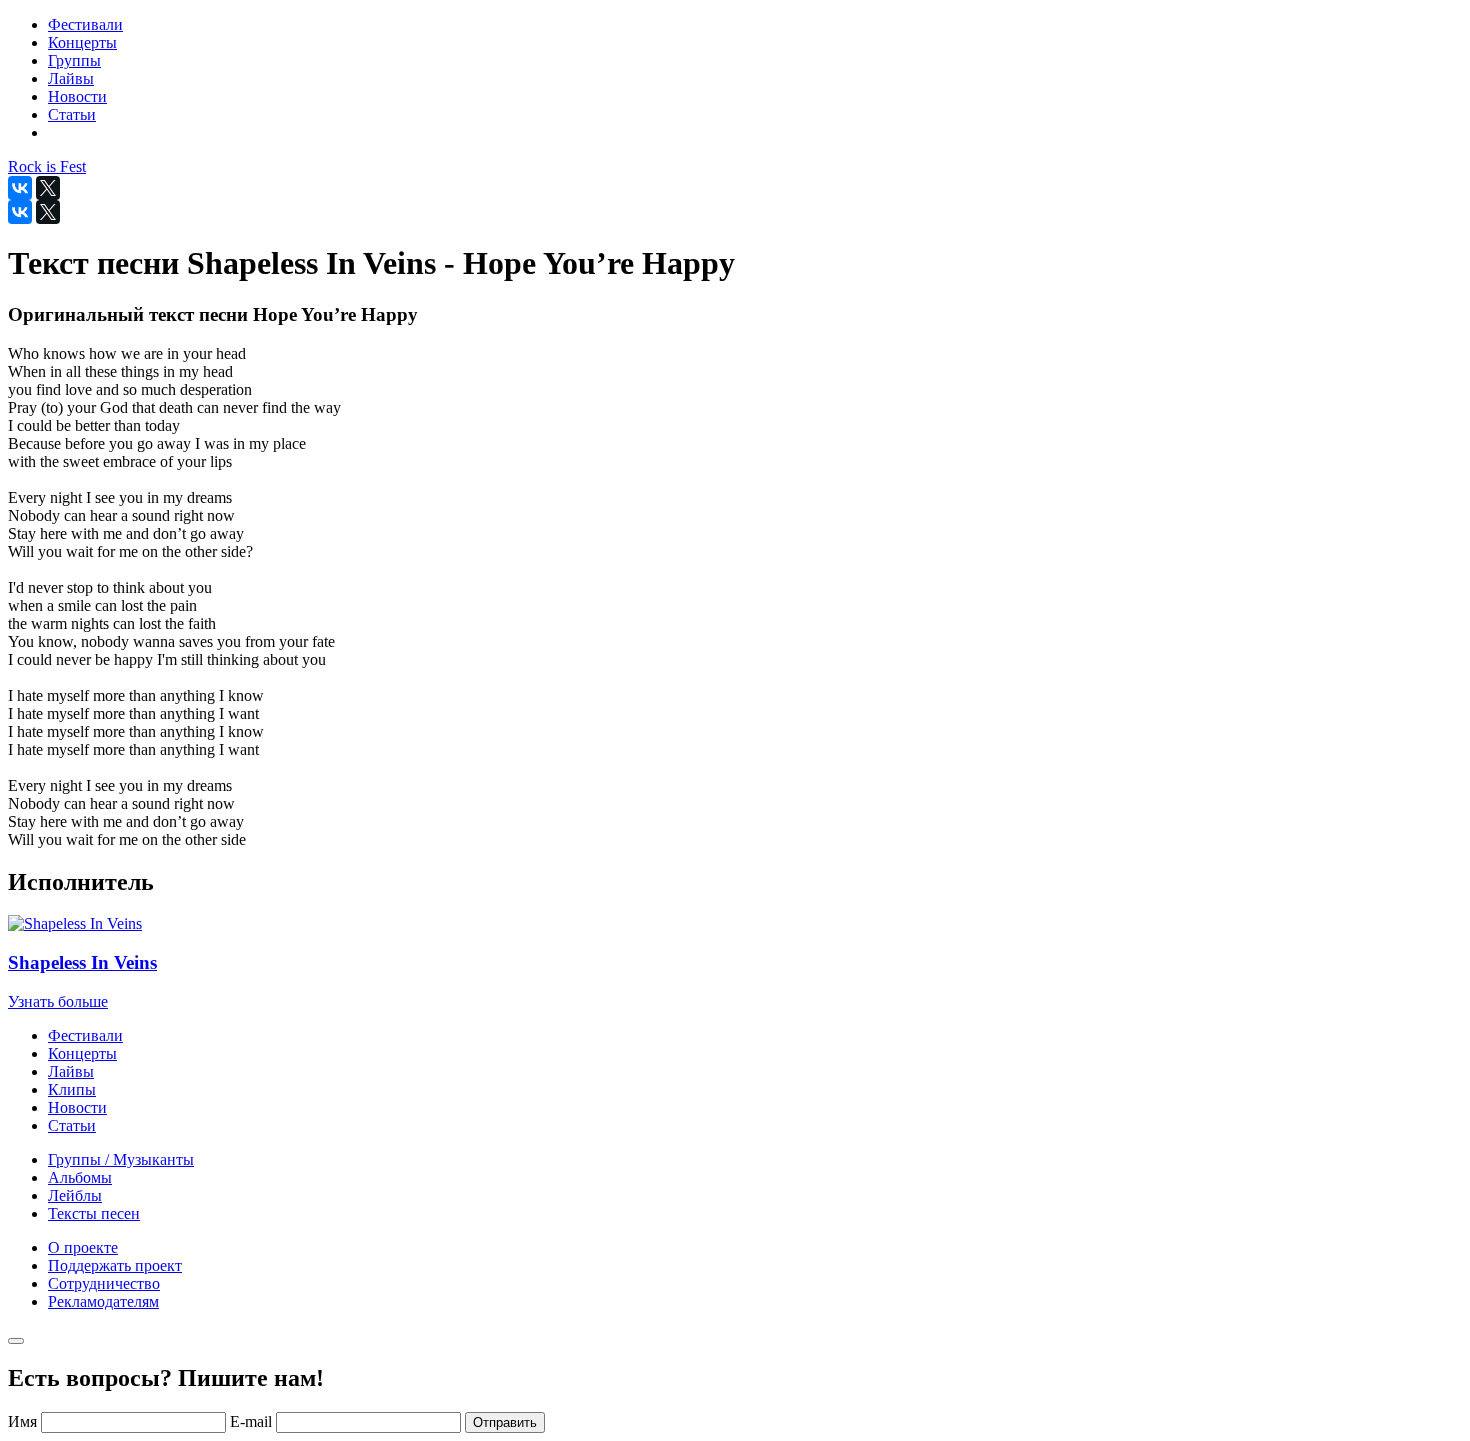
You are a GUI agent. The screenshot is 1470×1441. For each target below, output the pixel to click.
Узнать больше (58, 1001)
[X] (48, 188)
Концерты (82, 1053)
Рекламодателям (103, 1301)
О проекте (83, 1247)
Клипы (72, 1089)
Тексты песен (94, 1213)
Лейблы (75, 1195)
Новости (77, 1107)
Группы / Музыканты (121, 1159)
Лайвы (71, 1071)
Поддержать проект (115, 1265)
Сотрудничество (104, 1283)
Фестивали (85, 1035)
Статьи (72, 1125)
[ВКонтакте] (20, 188)
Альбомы (80, 1177)
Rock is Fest (47, 166)
